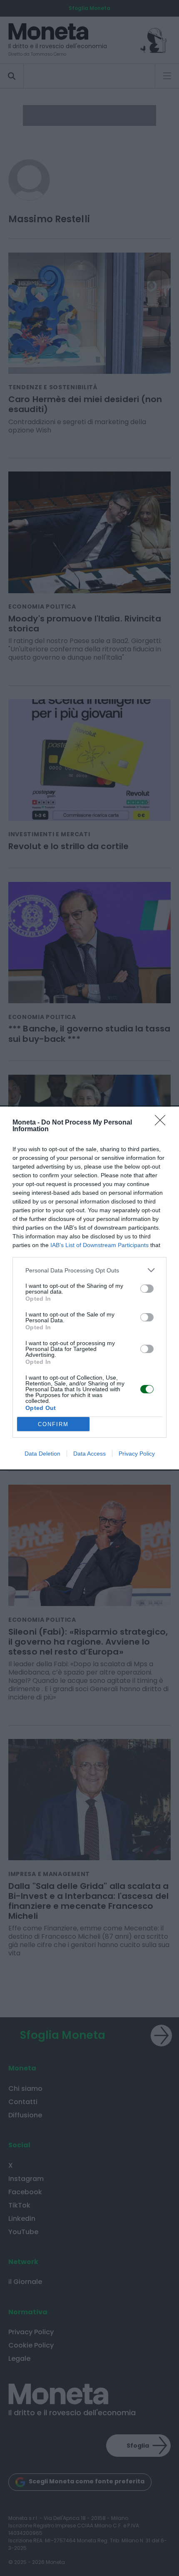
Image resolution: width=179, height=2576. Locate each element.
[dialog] (89, 1288)
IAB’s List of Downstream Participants (99, 1245)
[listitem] (89, 1270)
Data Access (89, 1454)
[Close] (163, 1123)
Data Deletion (42, 1454)
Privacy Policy (137, 1454)
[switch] (147, 1289)
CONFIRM (53, 1424)
